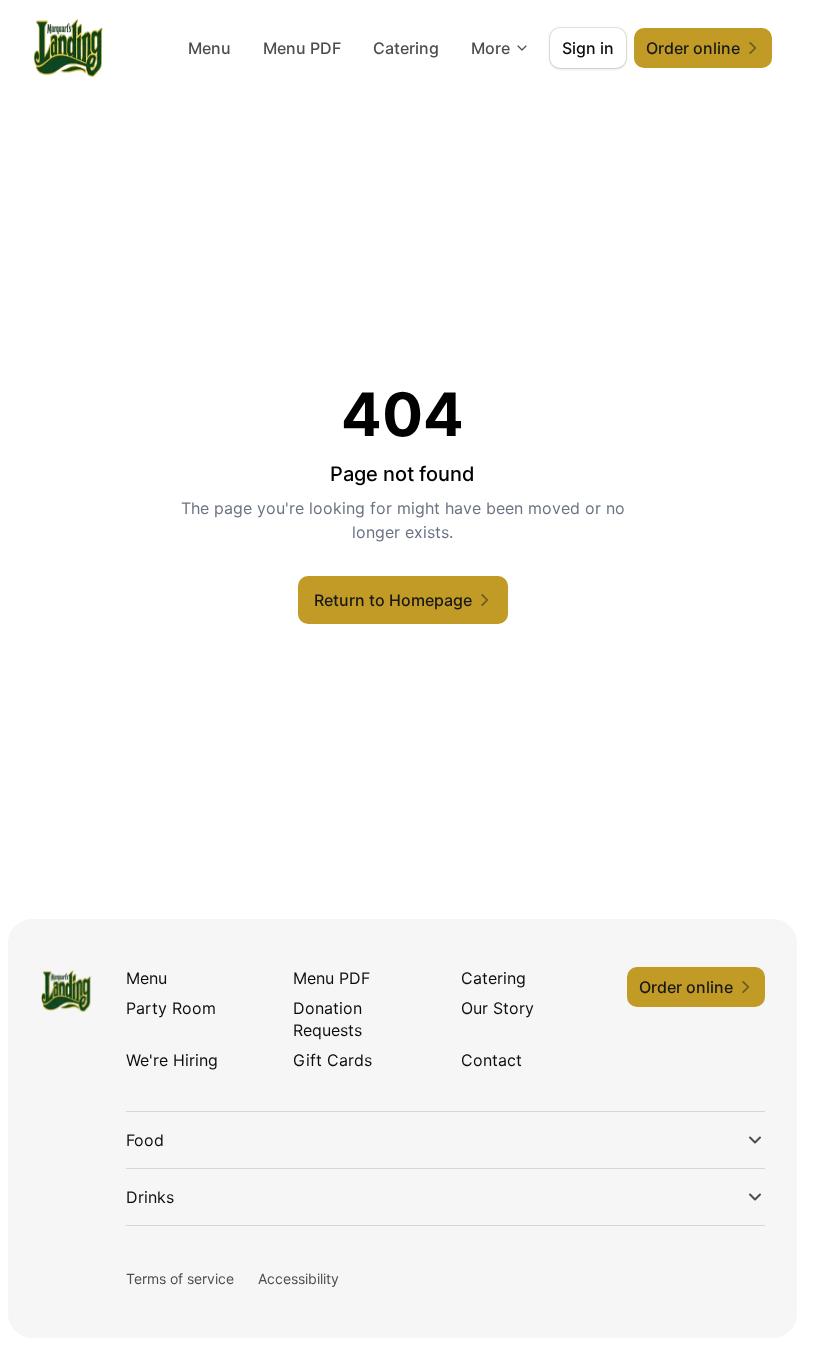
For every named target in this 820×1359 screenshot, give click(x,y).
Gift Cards (332, 1060)
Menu (209, 48)
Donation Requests (327, 1019)
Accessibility (298, 1278)
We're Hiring (172, 1060)
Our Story (497, 1008)
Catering (406, 48)
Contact (491, 1060)
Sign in (588, 48)
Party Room (171, 1008)
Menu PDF (302, 48)
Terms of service (180, 1278)
